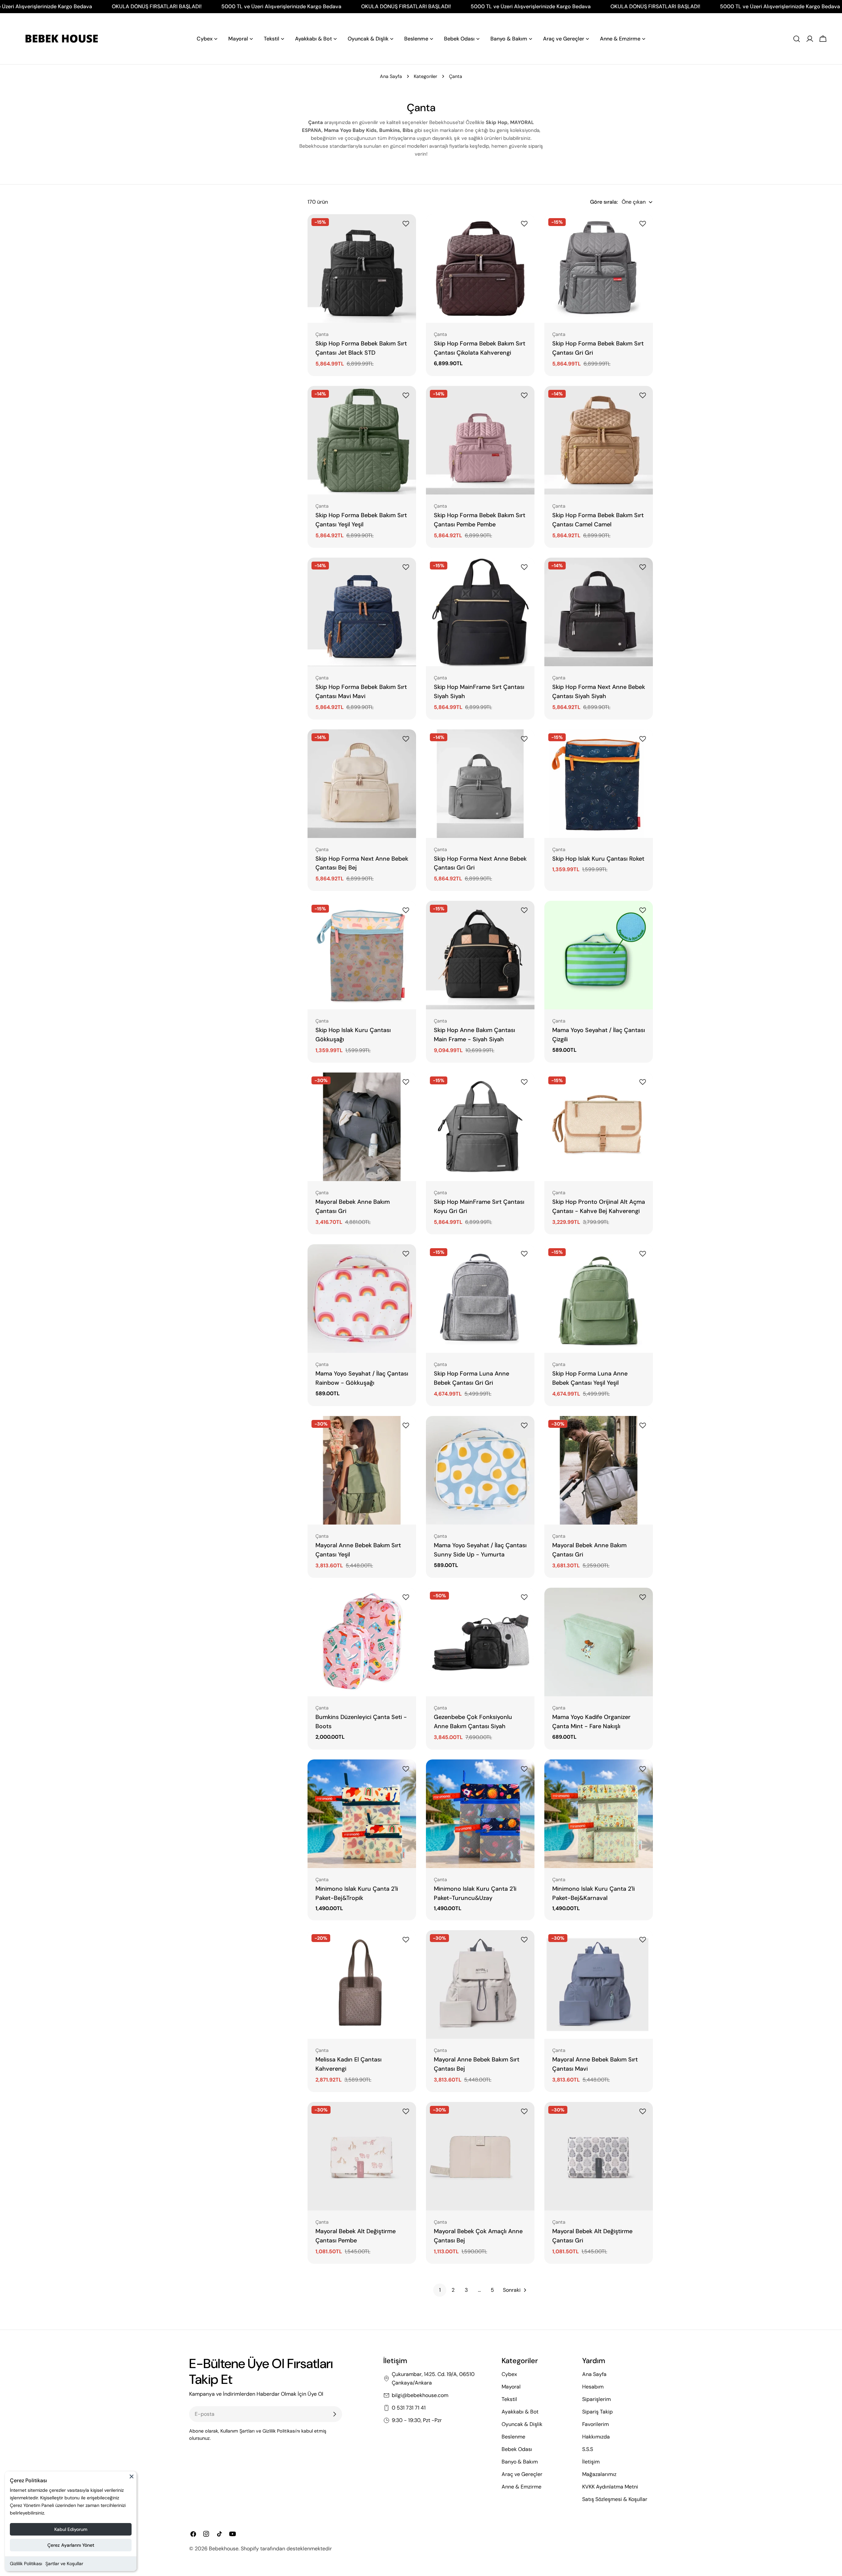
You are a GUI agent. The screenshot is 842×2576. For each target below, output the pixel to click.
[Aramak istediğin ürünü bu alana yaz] (797, 39)
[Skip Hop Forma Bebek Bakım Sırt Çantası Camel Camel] (599, 440)
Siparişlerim (596, 2399)
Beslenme (513, 2437)
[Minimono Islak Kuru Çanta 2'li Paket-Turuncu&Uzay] (480, 1814)
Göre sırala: (604, 202)
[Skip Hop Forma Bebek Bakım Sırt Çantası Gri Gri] (599, 268)
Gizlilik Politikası (26, 2563)
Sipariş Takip (597, 2412)
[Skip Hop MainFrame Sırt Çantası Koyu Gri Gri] (480, 1127)
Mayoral (511, 2387)
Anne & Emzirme (521, 2487)
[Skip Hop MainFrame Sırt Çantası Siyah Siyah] (480, 612)
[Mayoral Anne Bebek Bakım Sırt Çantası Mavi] (599, 1984)
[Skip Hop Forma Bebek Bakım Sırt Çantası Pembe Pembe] (480, 440)
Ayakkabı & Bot (520, 2412)
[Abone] (334, 2414)
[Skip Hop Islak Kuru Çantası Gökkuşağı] (362, 955)
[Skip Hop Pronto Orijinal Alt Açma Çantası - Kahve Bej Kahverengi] (599, 1127)
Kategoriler (425, 76)
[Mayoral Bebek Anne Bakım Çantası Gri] (362, 1127)
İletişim (591, 2462)
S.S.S (588, 2449)
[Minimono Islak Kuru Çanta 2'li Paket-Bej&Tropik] (362, 1814)
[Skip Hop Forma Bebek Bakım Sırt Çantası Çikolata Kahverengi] (480, 268)
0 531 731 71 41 (409, 2408)
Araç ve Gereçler (522, 2474)
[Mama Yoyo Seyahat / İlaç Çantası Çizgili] (599, 955)
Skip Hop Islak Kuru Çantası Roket (598, 859)
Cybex (509, 2374)
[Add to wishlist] (407, 224)
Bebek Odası (517, 2449)
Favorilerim (595, 2424)
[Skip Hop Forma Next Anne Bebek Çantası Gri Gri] (480, 784)
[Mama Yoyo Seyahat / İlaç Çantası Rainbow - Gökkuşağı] (362, 1299)
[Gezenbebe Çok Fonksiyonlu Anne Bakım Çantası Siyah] (480, 1642)
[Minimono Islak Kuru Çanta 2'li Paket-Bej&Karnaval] (599, 1814)
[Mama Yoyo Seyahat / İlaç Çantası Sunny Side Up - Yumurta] (480, 1470)
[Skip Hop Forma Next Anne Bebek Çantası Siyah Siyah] (599, 612)
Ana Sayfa (391, 76)
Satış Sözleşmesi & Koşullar (615, 2499)
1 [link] (440, 2290)
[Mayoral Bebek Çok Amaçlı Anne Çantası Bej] (480, 2156)
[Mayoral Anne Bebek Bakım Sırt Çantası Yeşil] (362, 1470)
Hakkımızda (596, 2437)
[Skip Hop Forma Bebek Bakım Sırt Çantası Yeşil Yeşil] (362, 440)
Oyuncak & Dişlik (522, 2424)
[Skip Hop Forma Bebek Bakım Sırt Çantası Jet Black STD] (362, 268)
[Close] (132, 2479)
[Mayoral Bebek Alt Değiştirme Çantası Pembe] (362, 2156)
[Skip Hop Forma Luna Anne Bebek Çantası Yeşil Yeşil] (599, 1299)
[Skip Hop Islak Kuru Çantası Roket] (599, 784)
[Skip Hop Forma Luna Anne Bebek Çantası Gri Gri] (480, 1299)
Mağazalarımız (599, 2474)
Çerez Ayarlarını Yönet (71, 2545)
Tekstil (509, 2399)
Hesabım (593, 2387)
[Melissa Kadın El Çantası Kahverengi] (362, 1984)
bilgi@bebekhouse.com (420, 2395)
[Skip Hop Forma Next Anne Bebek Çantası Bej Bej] (362, 784)
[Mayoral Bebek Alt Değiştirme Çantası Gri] (599, 2156)
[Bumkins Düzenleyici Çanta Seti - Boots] (362, 1642)
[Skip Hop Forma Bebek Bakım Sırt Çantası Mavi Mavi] (362, 612)
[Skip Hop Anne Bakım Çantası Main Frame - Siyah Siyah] (480, 955)
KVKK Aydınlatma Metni (610, 2487)
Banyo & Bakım (520, 2462)
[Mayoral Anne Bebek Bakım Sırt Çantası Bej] (480, 1984)
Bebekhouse (224, 2549)
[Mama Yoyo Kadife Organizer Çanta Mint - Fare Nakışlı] (599, 1642)
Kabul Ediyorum (71, 2529)
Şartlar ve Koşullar (64, 2563)
